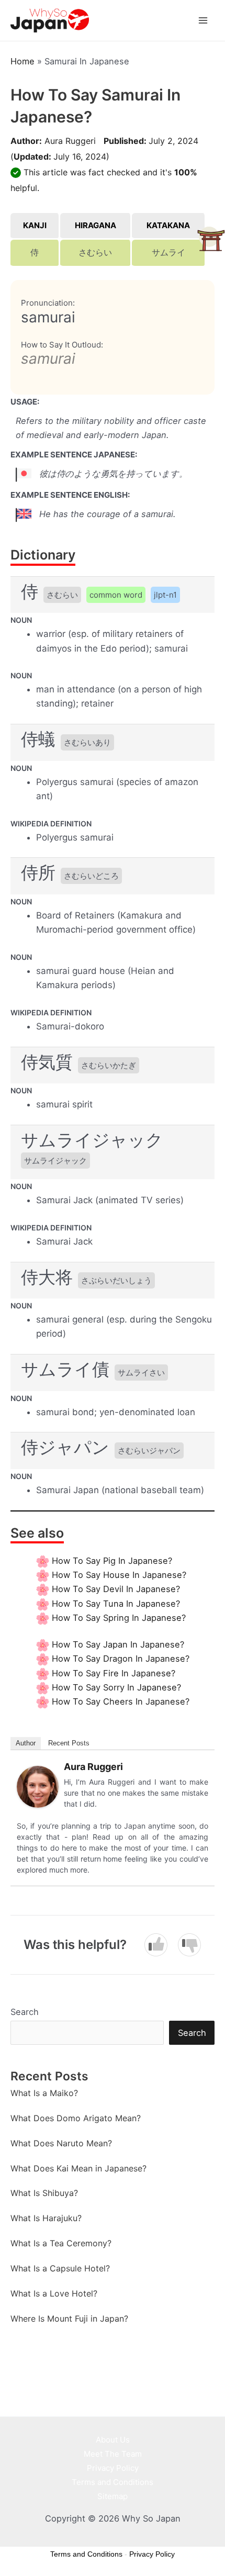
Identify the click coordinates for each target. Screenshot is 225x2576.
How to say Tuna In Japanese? (116, 1604)
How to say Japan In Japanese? (118, 1644)
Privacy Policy (113, 2468)
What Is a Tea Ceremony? (61, 2243)
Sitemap (113, 2496)
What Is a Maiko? (44, 2093)
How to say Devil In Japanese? (116, 1589)
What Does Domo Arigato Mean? (76, 2118)
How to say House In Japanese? (119, 1575)
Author (26, 1743)
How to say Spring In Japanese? (119, 1618)
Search (25, 2012)
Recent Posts (69, 1743)
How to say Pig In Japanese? (112, 1561)
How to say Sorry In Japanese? (116, 1687)
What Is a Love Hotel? (54, 2293)
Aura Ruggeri (70, 141)
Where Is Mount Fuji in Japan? (69, 2319)
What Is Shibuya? (44, 2193)
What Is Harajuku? (46, 2218)
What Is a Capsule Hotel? (60, 2268)
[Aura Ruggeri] (38, 1786)
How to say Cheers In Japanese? (121, 1701)
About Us (113, 2440)
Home (22, 61)
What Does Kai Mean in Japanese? (78, 2168)
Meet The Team (113, 2454)
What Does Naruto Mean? (61, 2143)
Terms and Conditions (113, 2482)
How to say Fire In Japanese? (114, 1673)
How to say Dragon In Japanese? (121, 1659)
